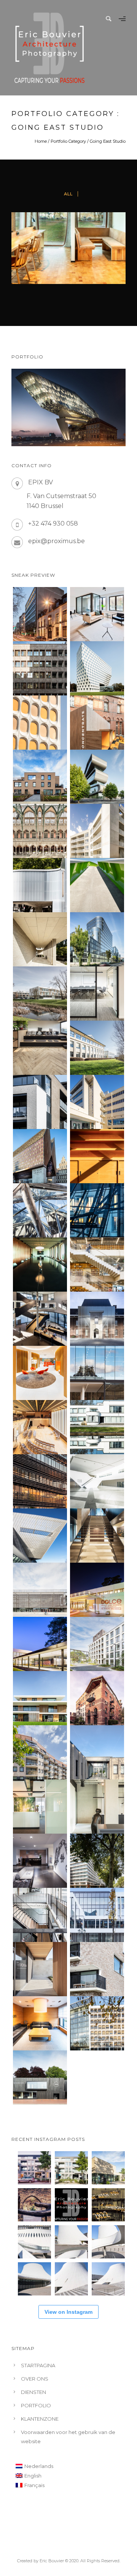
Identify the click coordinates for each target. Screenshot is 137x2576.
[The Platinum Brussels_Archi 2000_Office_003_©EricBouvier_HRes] (97, 1861)
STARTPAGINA (38, 2365)
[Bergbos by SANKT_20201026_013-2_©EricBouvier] (40, 777)
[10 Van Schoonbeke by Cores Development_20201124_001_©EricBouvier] (97, 614)
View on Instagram (68, 2312)
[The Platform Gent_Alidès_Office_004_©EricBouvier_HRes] (97, 1752)
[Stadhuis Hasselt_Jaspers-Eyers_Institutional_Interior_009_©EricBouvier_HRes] (40, 1319)
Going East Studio (108, 141)
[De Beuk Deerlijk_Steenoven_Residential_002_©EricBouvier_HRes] (40, 1969)
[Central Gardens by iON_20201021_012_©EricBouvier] (97, 831)
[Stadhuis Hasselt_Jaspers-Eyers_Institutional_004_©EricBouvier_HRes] (97, 1319)
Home (41, 141)
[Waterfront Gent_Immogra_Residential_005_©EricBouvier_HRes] (97, 1969)
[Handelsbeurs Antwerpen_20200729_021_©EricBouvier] (40, 831)
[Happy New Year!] (108, 2205)
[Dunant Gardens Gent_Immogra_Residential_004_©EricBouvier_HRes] (97, 1644)
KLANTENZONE (40, 2419)
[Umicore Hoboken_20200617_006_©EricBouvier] (97, 777)
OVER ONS (35, 2379)
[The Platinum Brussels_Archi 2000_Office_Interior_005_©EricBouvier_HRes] (40, 1861)
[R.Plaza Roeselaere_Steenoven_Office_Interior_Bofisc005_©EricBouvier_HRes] (40, 1807)
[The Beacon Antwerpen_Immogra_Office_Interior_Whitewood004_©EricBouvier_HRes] (97, 994)
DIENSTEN (33, 2392)
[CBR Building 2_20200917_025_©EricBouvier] (40, 723)
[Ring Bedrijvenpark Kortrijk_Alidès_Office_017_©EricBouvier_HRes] (97, 1048)
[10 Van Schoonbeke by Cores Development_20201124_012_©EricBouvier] (40, 614)
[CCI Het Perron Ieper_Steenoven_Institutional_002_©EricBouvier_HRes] (40, 1590)
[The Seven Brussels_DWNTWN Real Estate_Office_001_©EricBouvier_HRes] (97, 1915)
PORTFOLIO (36, 2405)
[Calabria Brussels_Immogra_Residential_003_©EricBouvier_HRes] (40, 1752)
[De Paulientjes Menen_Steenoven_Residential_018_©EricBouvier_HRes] (40, 1102)
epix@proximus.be (57, 541)
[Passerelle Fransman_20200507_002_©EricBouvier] (97, 885)
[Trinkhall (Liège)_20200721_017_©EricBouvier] (40, 885)
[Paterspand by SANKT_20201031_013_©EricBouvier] (97, 723)
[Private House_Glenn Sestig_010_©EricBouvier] (40, 939)
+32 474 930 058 (53, 523)
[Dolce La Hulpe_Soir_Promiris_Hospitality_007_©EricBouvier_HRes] (97, 1590)
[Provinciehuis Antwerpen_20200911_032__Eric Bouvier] (97, 668)
